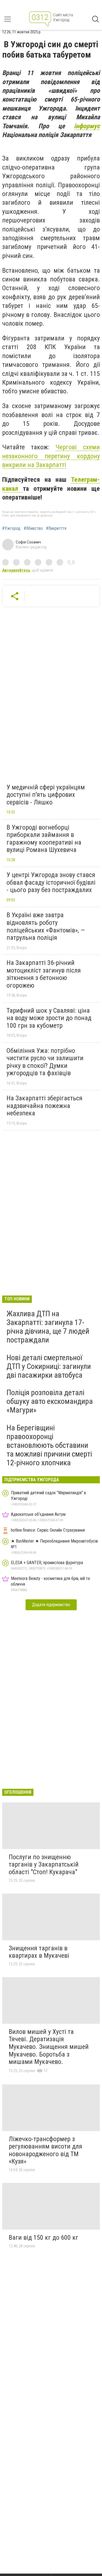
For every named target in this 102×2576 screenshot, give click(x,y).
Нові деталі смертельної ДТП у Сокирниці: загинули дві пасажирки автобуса (49, 1366)
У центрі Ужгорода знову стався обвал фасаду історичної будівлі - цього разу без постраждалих (51, 882)
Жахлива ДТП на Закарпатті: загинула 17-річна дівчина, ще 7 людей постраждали (48, 1327)
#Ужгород (11, 528)
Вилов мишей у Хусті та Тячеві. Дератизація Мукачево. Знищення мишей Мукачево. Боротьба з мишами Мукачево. (49, 2047)
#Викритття (56, 528)
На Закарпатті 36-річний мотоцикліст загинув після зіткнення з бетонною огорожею (44, 974)
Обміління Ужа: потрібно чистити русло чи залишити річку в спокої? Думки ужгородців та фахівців (45, 1062)
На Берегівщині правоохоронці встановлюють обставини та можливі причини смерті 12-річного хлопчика (49, 1445)
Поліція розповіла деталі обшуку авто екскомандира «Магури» (50, 1401)
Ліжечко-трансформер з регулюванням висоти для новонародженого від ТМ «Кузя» (45, 2150)
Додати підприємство (51, 1605)
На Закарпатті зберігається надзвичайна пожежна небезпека (44, 1106)
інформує (87, 126)
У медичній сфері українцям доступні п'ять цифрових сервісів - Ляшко (46, 795)
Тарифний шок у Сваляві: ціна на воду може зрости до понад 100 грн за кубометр (49, 1018)
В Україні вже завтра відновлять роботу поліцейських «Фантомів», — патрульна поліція (46, 926)
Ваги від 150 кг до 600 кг (44, 2238)
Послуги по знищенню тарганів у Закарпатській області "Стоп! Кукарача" (44, 1865)
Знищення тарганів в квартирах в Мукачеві (39, 1952)
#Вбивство (33, 528)
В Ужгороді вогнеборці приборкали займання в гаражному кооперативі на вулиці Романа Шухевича (44, 839)
